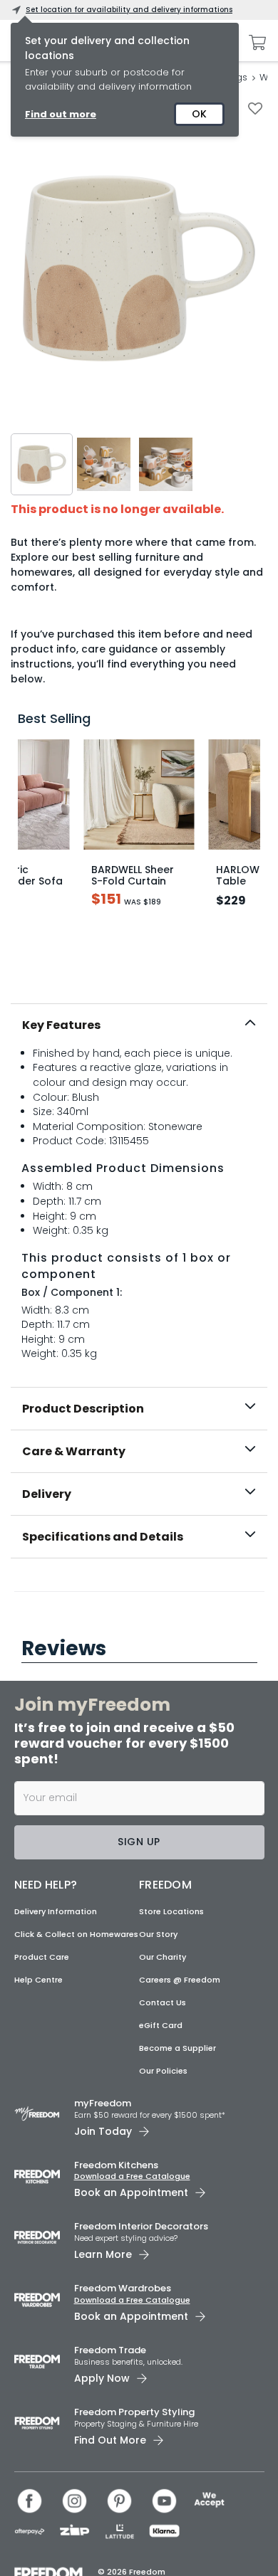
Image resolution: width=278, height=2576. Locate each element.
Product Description (83, 1409)
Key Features (61, 1025)
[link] (139, 1589)
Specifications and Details (103, 1537)
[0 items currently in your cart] (254, 43)
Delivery (47, 1494)
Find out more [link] (61, 114)
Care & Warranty (74, 1451)
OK (199, 114)
